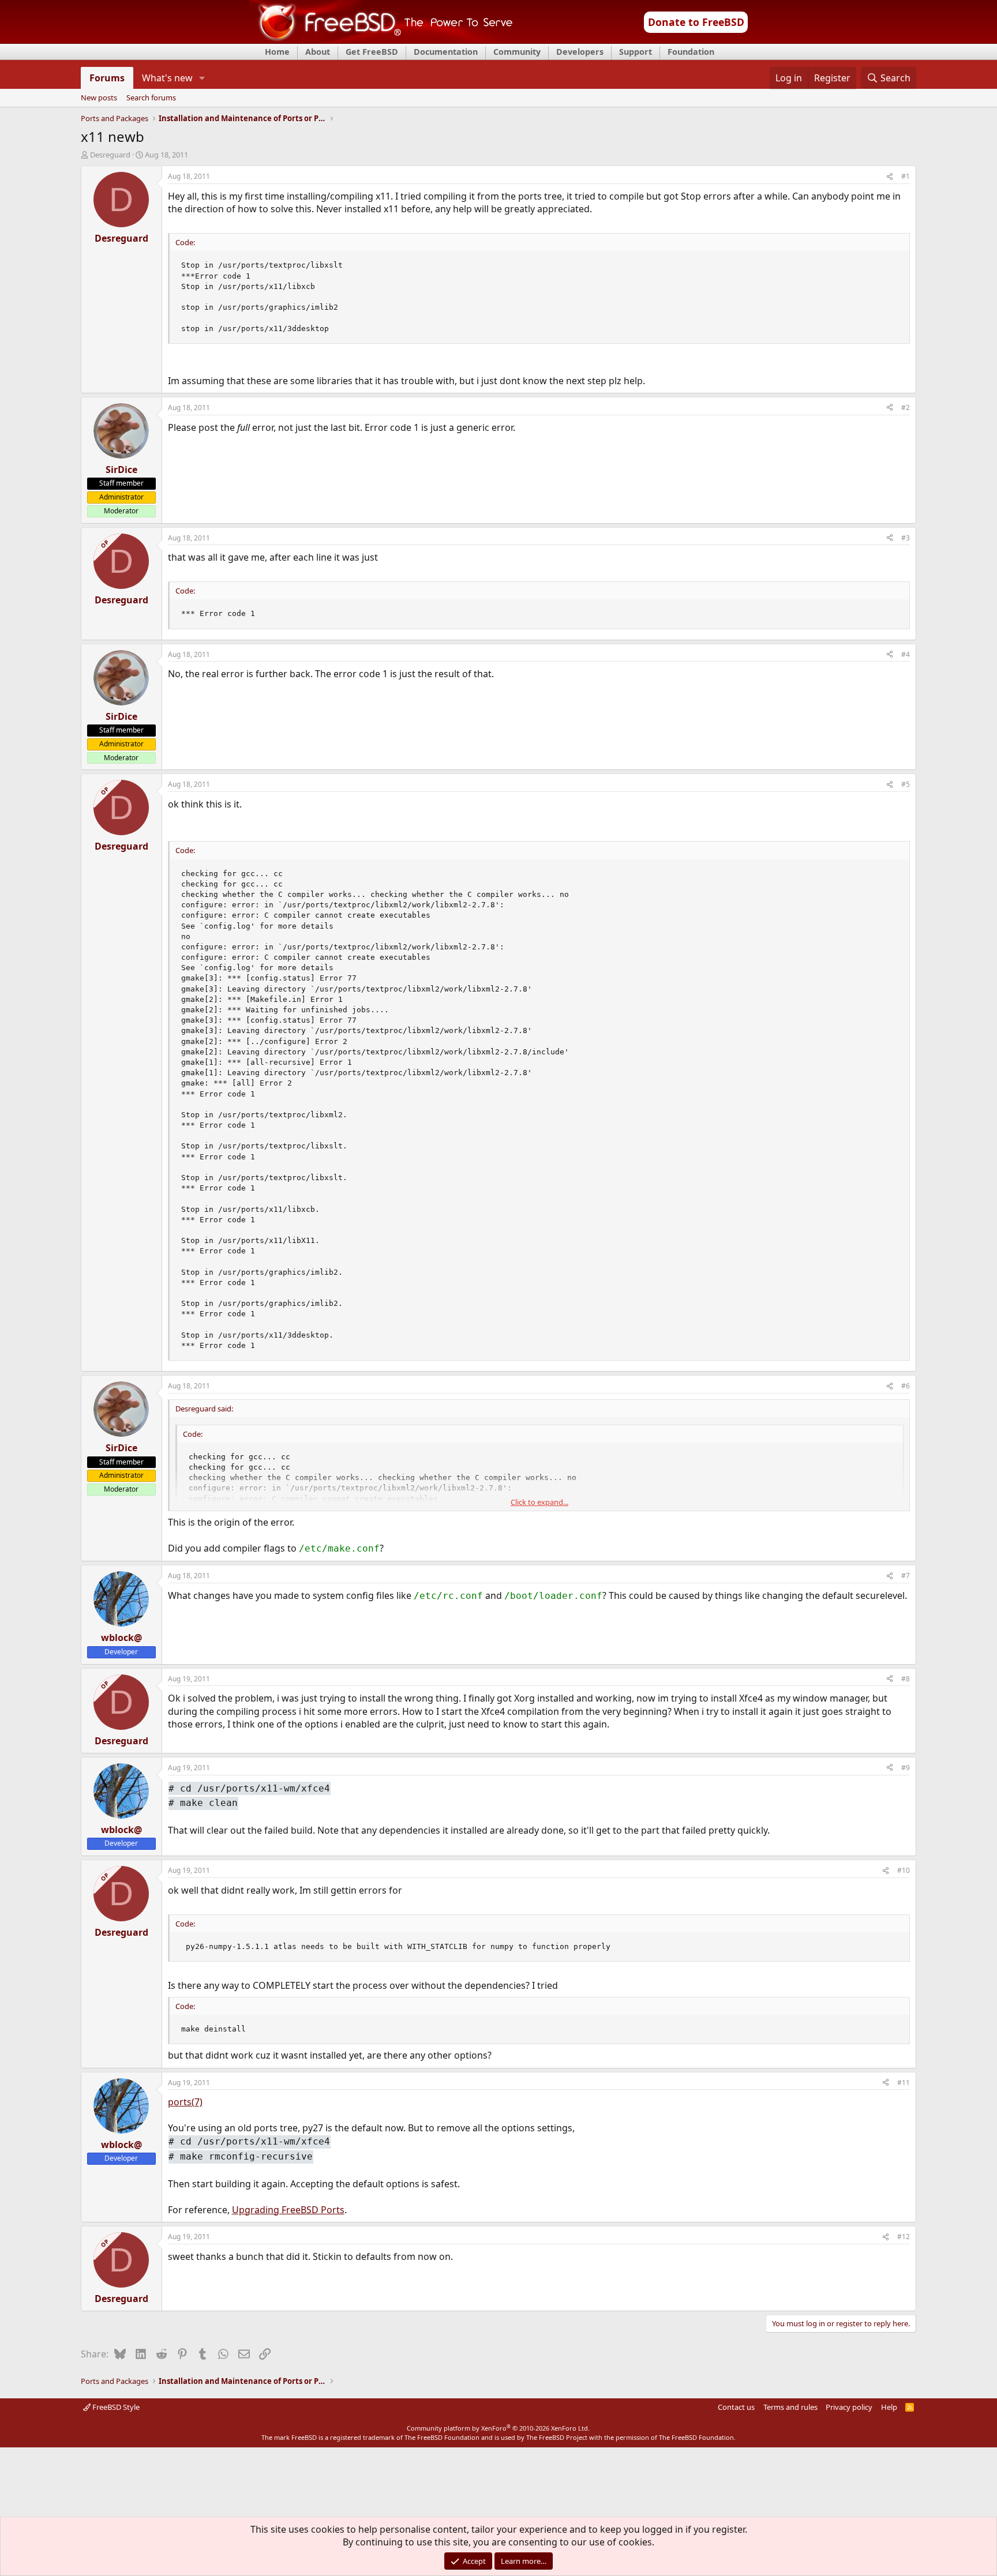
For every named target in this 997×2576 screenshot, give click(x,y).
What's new (167, 78)
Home (277, 52)
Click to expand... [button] (539, 1502)
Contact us (736, 2407)
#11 (904, 2083)
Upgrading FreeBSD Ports (288, 2210)
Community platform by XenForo (498, 2428)
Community (517, 52)
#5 (906, 784)
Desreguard (110, 155)
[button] (202, 78)
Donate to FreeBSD (696, 22)
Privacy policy (849, 2407)
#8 (906, 1679)
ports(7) (185, 2102)
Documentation (446, 52)
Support (636, 52)
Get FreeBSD (372, 52)
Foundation (691, 52)
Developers (580, 52)
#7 (906, 1576)
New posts (99, 98)
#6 (906, 1386)
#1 (906, 176)
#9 (906, 1768)
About (318, 52)
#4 (906, 654)
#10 (904, 1870)
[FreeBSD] (381, 40)
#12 (904, 2237)
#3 (906, 538)
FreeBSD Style (115, 2407)
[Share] (890, 177)
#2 (906, 408)
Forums (107, 78)
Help (889, 2407)
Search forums (151, 98)
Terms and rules (790, 2407)
